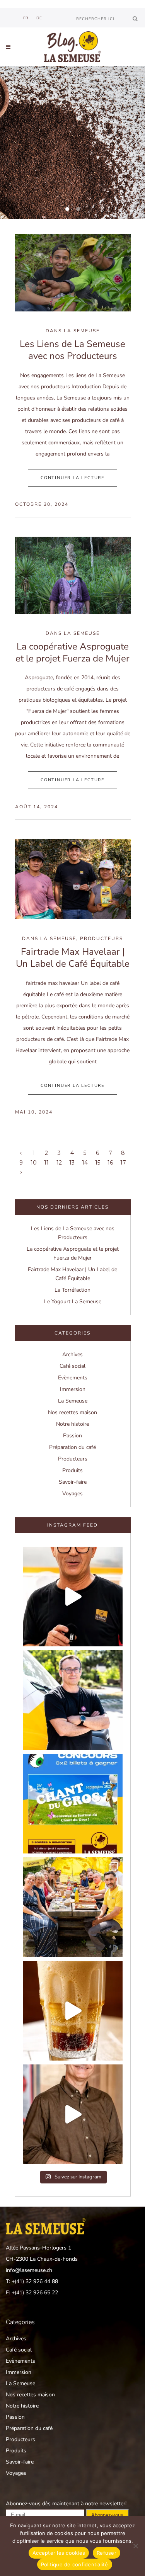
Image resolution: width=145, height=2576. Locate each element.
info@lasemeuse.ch (29, 2270)
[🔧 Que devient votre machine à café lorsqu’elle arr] (73, 1597)
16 (110, 1163)
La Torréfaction (72, 1290)
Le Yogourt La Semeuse (73, 1302)
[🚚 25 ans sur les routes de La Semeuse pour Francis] (73, 1700)
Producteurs (101, 939)
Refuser (107, 2553)
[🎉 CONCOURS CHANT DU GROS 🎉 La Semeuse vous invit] (73, 1804)
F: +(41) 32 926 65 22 (32, 2293)
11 (46, 1163)
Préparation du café (72, 1447)
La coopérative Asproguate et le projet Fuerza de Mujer (72, 652)
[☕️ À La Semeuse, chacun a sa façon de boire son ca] (73, 2114)
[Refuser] (135, 2546)
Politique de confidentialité (75, 2564)
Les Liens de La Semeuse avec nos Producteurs (72, 350)
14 (85, 1163)
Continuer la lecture (72, 478)
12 (59, 1163)
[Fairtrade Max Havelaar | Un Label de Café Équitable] (73, 879)
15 (98, 1163)
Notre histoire (72, 1424)
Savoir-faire (73, 1482)
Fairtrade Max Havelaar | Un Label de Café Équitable (73, 958)
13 (72, 1163)
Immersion (73, 1389)
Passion (72, 1436)
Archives (72, 1354)
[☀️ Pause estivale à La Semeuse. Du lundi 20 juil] (73, 1907)
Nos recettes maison (72, 1412)
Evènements (73, 1378)
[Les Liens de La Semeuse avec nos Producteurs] (73, 273)
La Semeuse (82, 331)
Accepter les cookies (59, 2553)
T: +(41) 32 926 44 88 (32, 2281)
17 (123, 1163)
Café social (72, 1366)
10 (34, 1163)
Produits (72, 1470)
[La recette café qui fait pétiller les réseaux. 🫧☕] (73, 2011)
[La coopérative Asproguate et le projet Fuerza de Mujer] (73, 575)
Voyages (72, 1494)
